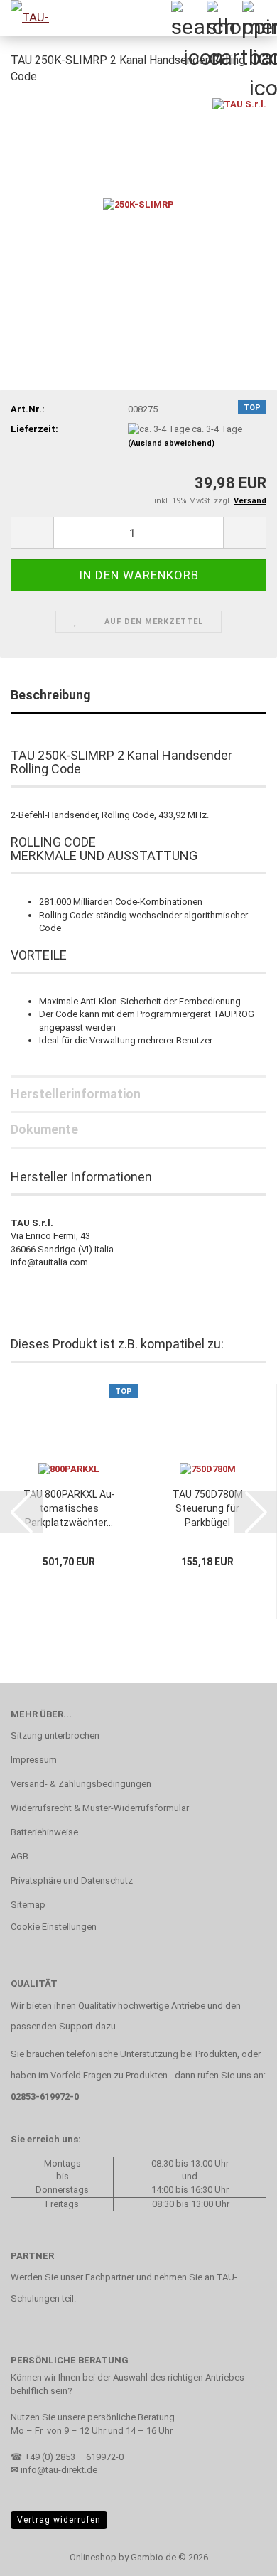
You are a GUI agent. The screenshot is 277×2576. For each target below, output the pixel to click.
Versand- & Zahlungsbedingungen (81, 1784)
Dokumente (44, 1129)
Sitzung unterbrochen (55, 1735)
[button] (32, 533)
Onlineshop (93, 2557)
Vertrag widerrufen (59, 2520)
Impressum (34, 1760)
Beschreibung (51, 695)
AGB (20, 1856)
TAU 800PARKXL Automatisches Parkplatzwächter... (69, 1508)
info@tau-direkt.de (59, 2470)
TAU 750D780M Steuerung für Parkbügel (208, 1508)
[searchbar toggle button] (188, 18)
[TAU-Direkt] (28, 18)
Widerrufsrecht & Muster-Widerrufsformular (100, 1808)
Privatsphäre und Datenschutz (72, 1880)
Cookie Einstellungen (54, 1927)
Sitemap (28, 1905)
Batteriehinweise (44, 1832)
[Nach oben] (238, 2555)
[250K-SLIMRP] (138, 204)
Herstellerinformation (76, 1094)
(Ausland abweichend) (171, 443)
